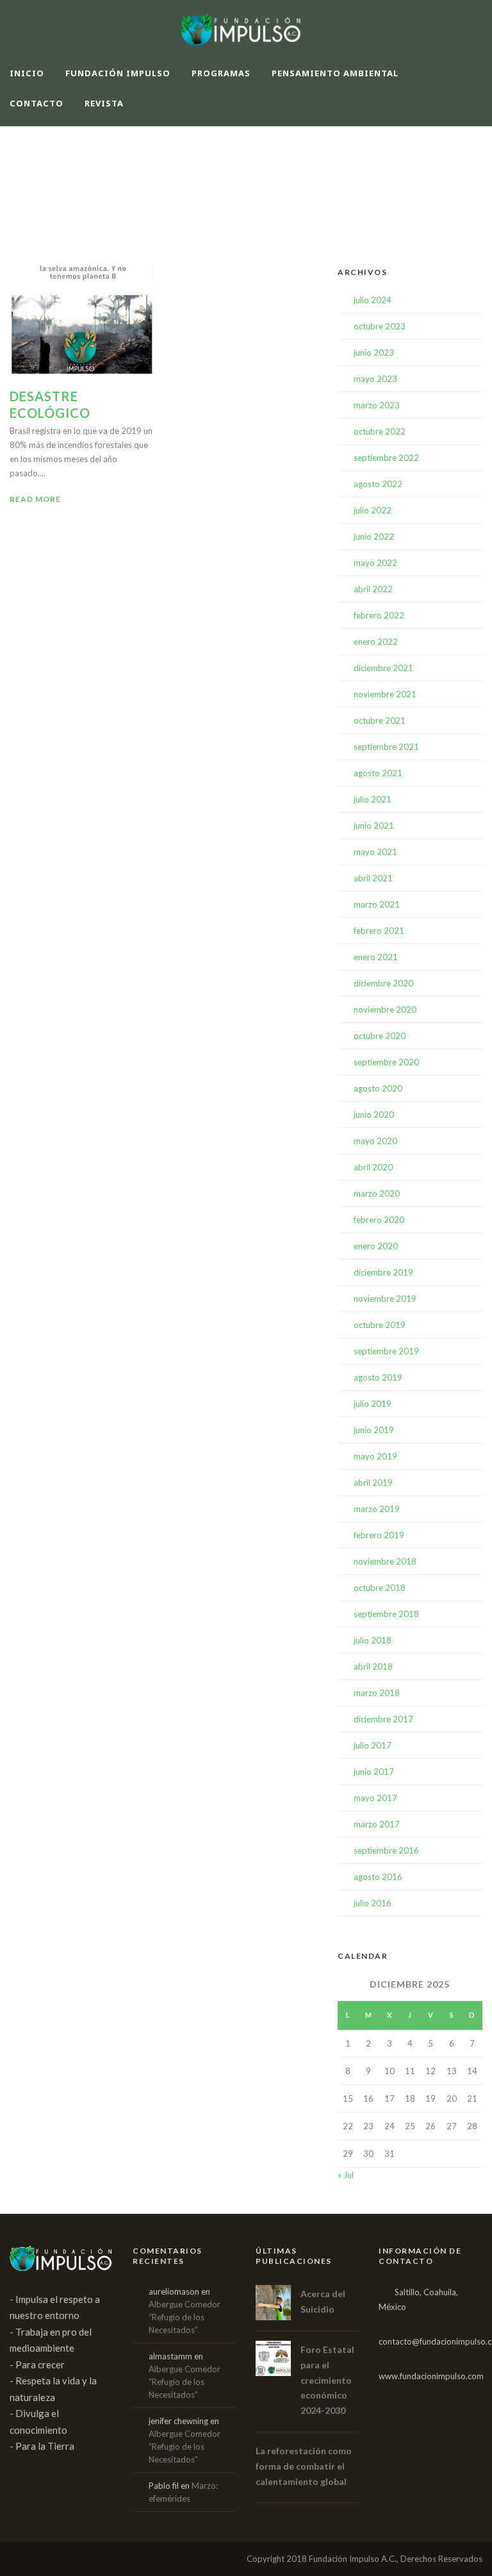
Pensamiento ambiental (335, 73)
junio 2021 (374, 826)
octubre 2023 (380, 326)
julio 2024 (373, 300)
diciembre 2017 (383, 1719)
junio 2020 (374, 1115)
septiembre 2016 (386, 1850)
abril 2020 (373, 1167)
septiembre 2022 (386, 458)
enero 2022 (376, 642)
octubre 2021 (380, 720)
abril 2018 (373, 1666)
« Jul (346, 2175)
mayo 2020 (375, 1141)
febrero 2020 (379, 1220)
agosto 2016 (378, 1877)
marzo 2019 (377, 1509)
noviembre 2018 (385, 1561)
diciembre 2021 (383, 668)
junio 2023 (374, 353)
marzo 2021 (377, 904)
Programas (221, 73)
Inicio (27, 73)
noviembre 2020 (385, 1010)
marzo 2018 (377, 1693)
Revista (104, 103)
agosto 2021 (378, 773)
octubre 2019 (380, 1325)
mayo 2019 (375, 1456)
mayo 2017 (375, 1798)
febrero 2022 (379, 615)
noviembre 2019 (385, 1299)
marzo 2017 (377, 1824)
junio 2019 (374, 1430)
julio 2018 (373, 1640)
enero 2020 (376, 1246)
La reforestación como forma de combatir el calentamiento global (304, 2466)
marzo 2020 (377, 1193)
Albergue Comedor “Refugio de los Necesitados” (184, 2317)
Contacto (37, 103)
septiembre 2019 (386, 1351)
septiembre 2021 (386, 747)
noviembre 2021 (385, 694)
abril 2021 (373, 878)
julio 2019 (373, 1404)
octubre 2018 (380, 1588)
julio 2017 (373, 1745)
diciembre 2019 (383, 1272)
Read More (35, 499)
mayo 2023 (375, 379)
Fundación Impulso (118, 73)
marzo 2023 (377, 405)
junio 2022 (374, 536)
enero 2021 (376, 957)
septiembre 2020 (386, 1062)
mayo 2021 (375, 852)
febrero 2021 (379, 931)
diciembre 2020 (383, 983)
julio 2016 (373, 1903)
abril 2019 (373, 1483)
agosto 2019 (378, 1377)
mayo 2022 (375, 563)
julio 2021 (373, 799)
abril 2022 (373, 589)
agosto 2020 (378, 1088)
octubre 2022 (380, 431)
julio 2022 (373, 510)
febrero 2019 (379, 1535)
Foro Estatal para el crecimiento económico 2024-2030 (327, 2380)
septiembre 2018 (386, 1614)
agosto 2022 (378, 484)
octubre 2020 (380, 1036)
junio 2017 (374, 1772)
